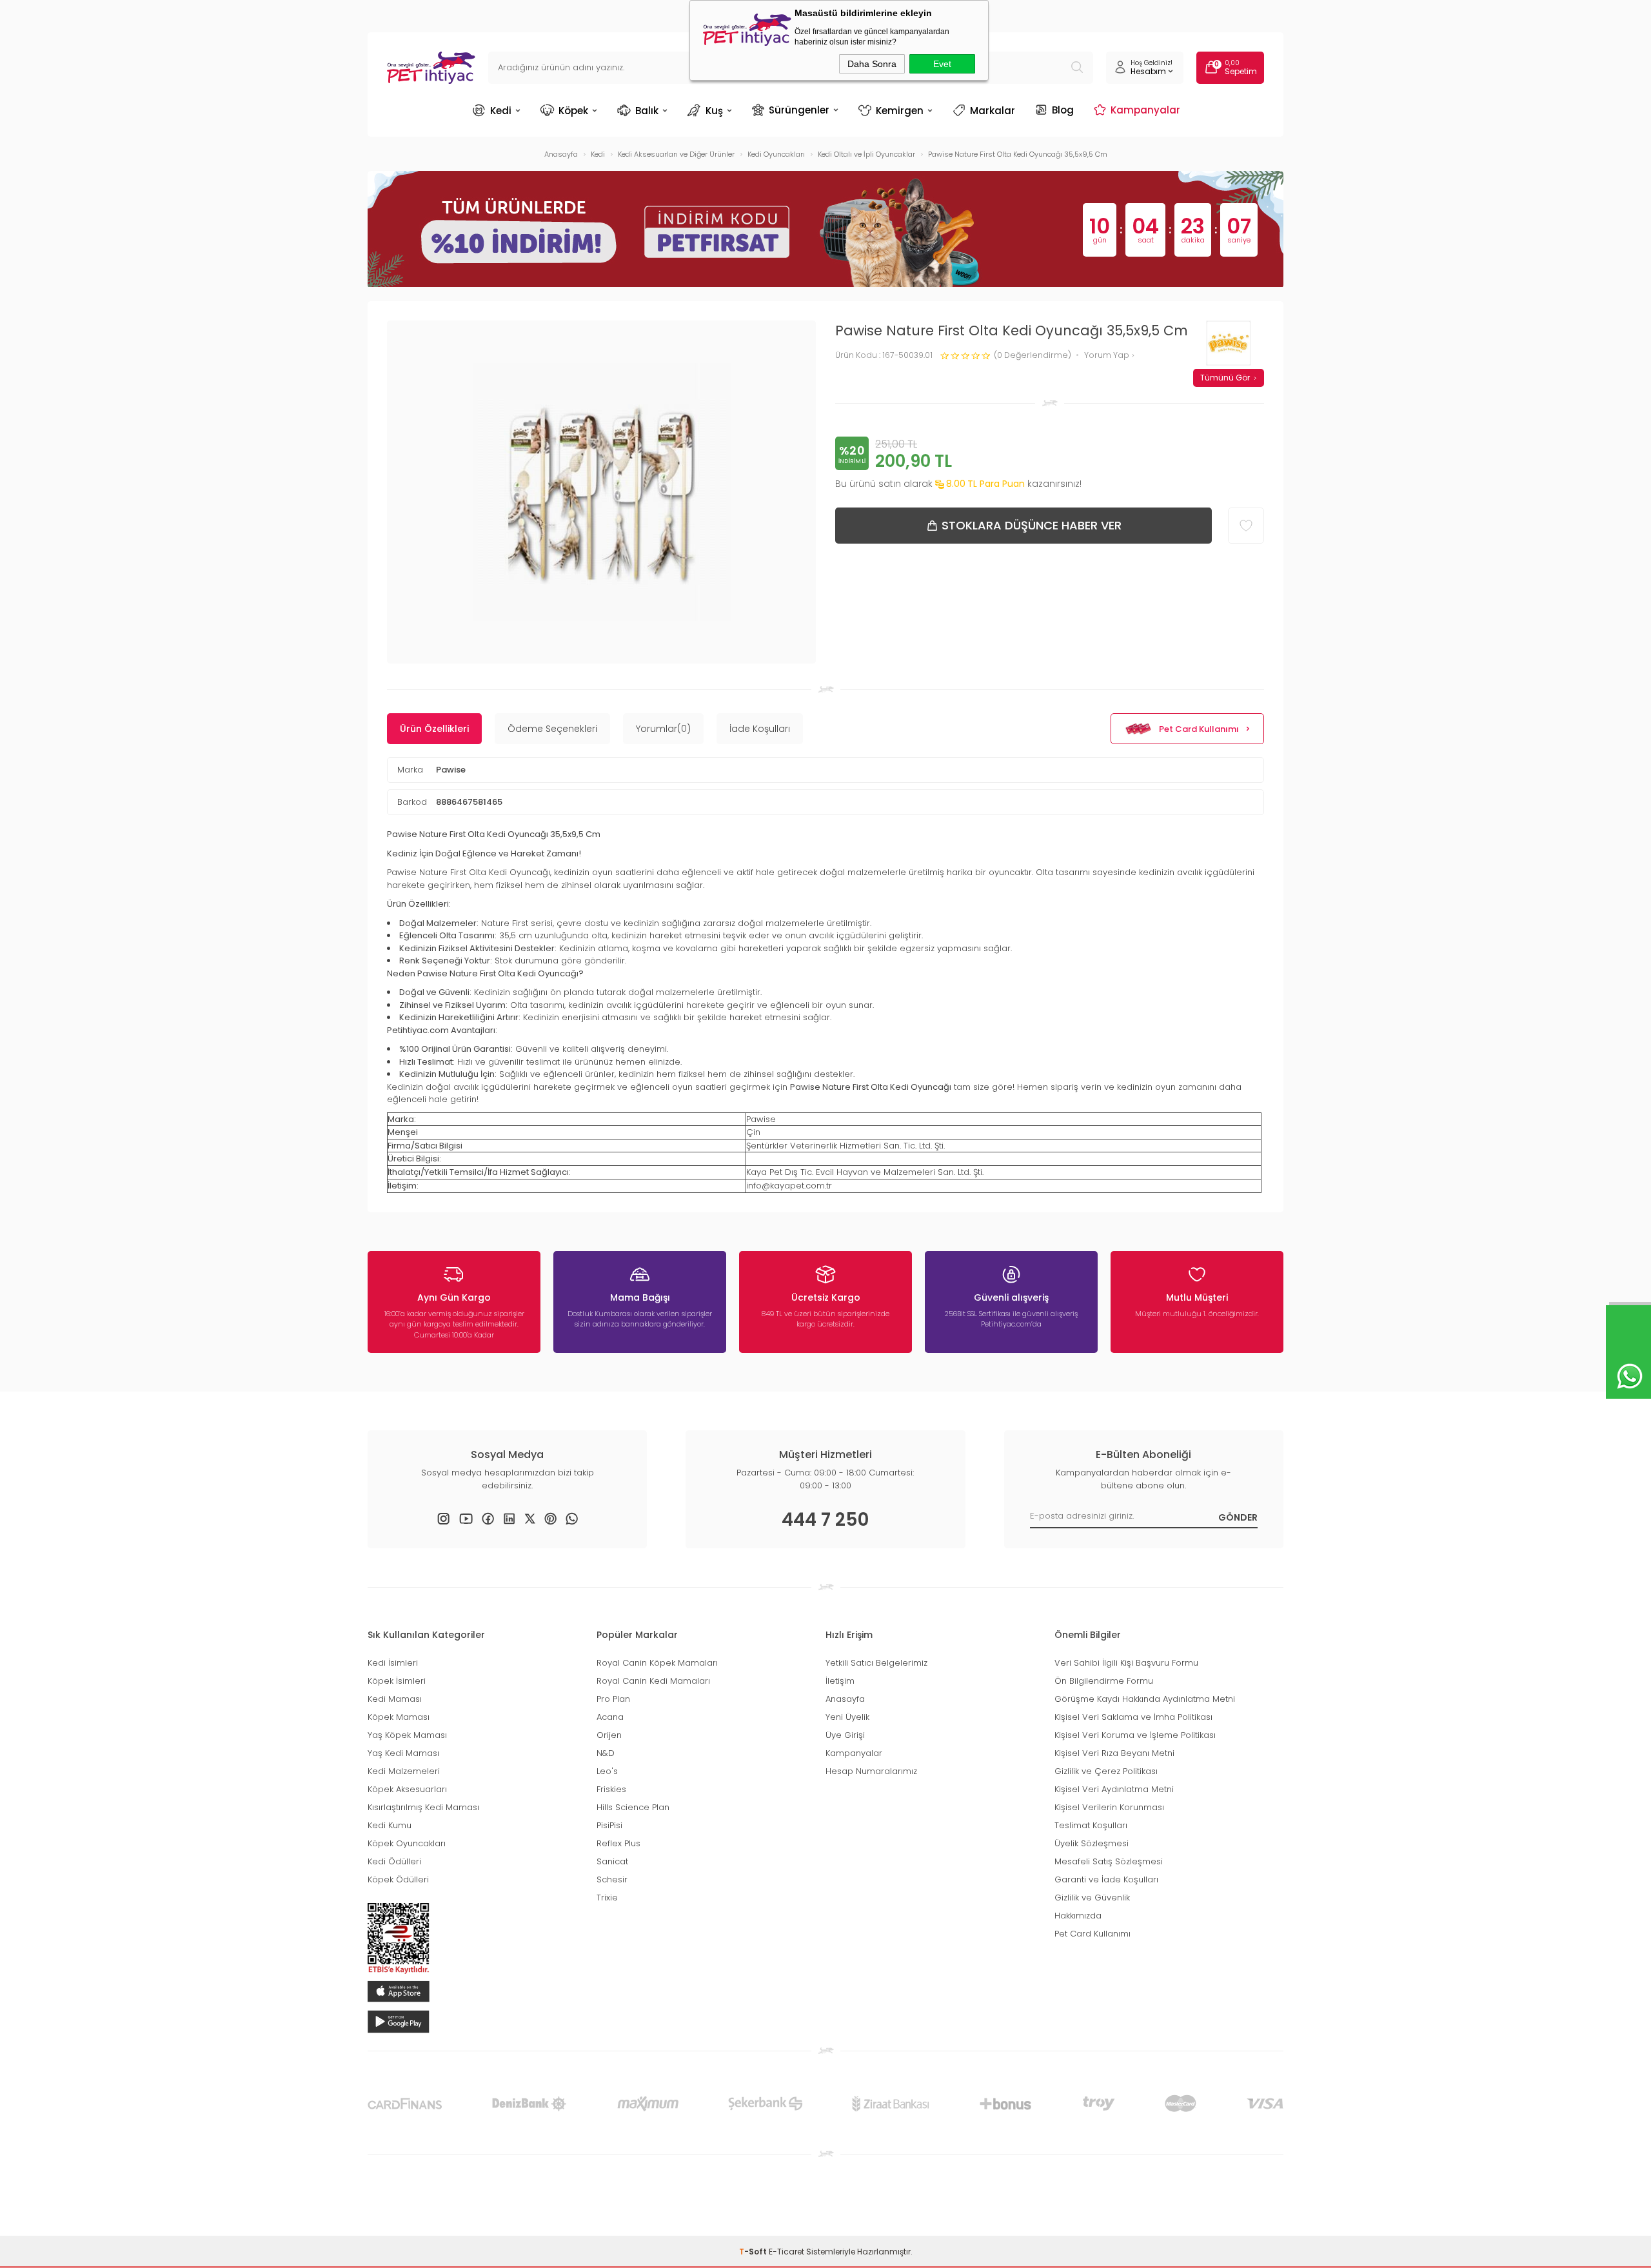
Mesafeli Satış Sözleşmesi (1109, 1861)
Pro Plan (613, 1699)
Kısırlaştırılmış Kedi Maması (423, 1807)
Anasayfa (845, 1699)
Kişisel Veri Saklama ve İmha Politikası (1133, 1717)
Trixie (607, 1898)
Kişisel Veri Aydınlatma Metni (1114, 1789)
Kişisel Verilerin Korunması (1109, 1807)
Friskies (611, 1789)
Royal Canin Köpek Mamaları (657, 1663)
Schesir (612, 1879)
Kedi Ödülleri (394, 1861)
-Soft (754, 2252)
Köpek (573, 111)
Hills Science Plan (633, 1807)
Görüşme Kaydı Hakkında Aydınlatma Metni (1145, 1699)
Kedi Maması (395, 1699)
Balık (647, 111)
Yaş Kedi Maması (403, 1753)
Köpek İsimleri (397, 1681)
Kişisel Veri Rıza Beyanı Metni (1114, 1753)
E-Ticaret (786, 2252)
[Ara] (1077, 68)
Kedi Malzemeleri (404, 1771)
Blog (1063, 110)
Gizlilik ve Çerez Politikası (1106, 1771)
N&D (606, 1753)
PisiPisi (609, 1825)
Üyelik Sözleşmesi (1092, 1843)
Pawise (451, 770)
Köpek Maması (399, 1717)
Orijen (609, 1735)
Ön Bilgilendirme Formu (1104, 1681)
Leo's (607, 1771)
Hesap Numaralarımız (871, 1771)
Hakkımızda (1078, 1916)
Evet (942, 64)
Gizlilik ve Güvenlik (1092, 1898)
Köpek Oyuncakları (407, 1843)
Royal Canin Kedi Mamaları (653, 1681)
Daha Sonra (872, 64)
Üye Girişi (845, 1735)
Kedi (501, 111)
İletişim (840, 1681)
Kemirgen (900, 111)
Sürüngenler (799, 110)
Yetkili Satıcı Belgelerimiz (876, 1663)
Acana (610, 1717)
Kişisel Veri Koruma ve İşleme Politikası (1135, 1735)
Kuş (714, 111)
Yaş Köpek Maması (407, 1735)
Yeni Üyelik (847, 1717)
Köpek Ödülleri (398, 1879)
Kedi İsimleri (393, 1663)
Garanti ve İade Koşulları (1106, 1879)
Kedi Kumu (390, 1825)
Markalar (993, 111)
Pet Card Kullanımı (1199, 729)
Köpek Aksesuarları (407, 1789)
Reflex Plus (618, 1843)
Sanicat (612, 1861)
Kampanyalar (1145, 110)
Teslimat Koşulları (1091, 1825)
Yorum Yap (1108, 356)
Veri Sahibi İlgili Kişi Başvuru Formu (1126, 1663)
